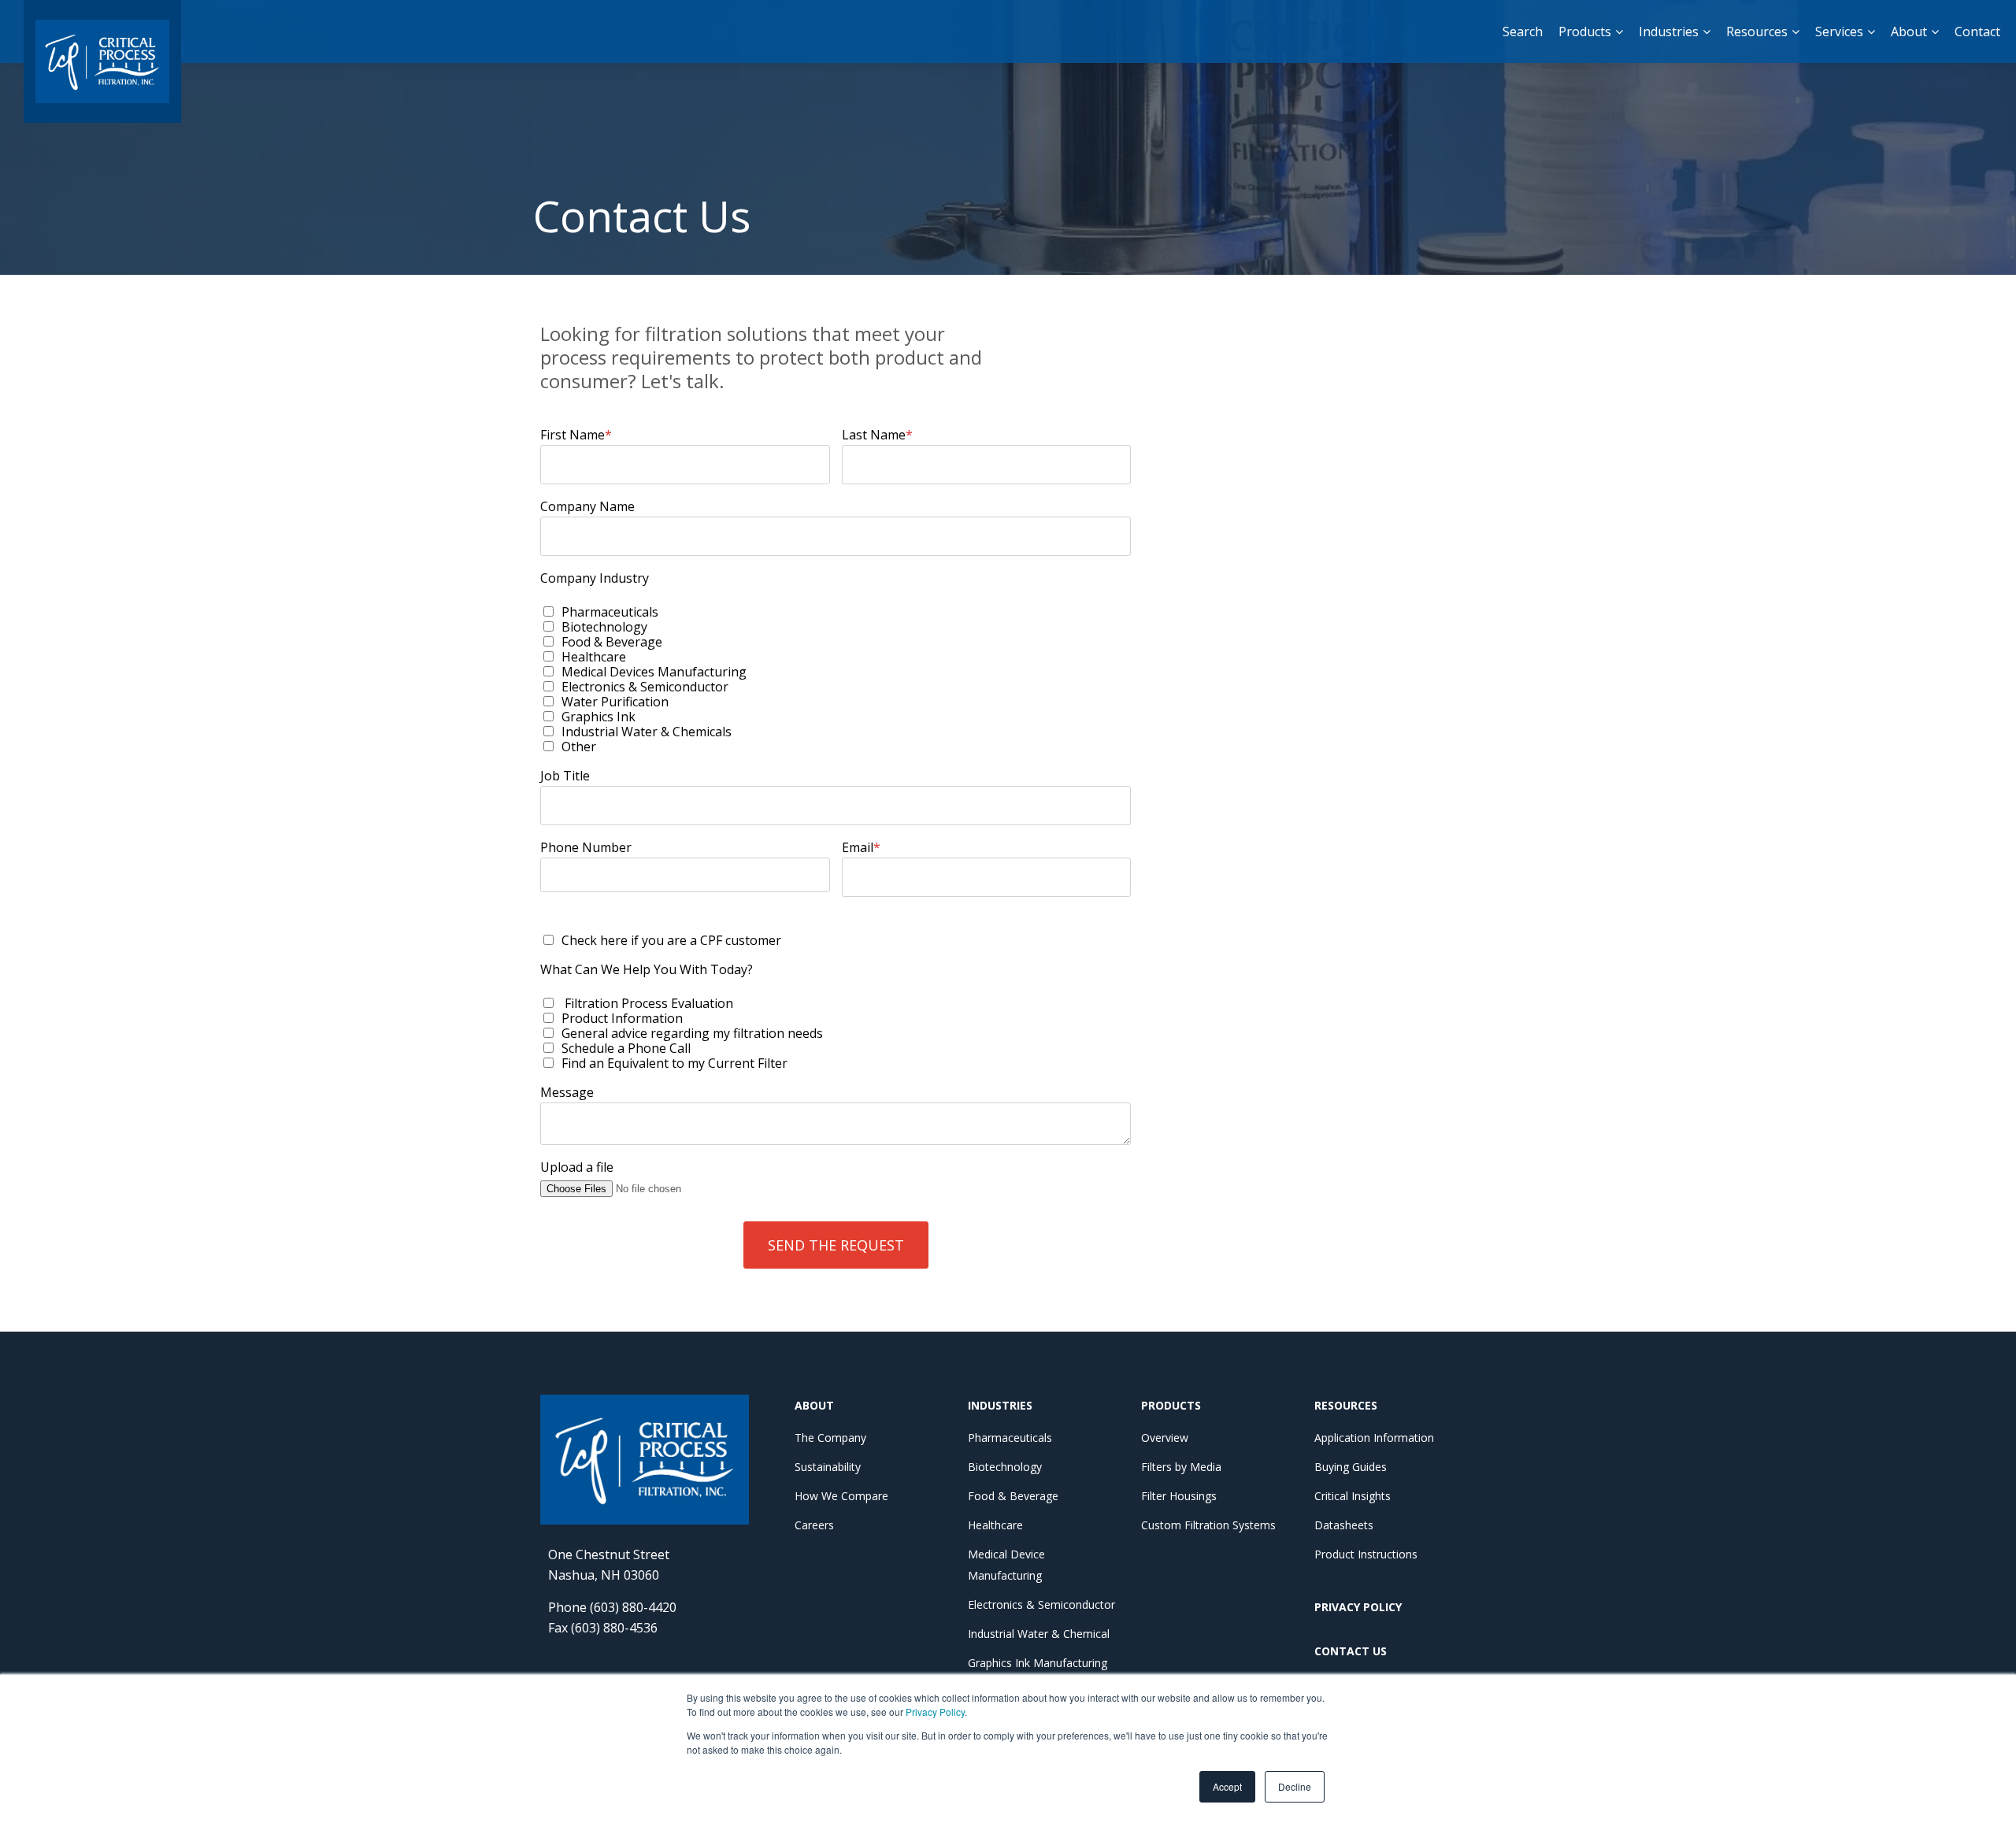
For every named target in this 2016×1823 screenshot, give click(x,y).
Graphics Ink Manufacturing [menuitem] (1038, 1663)
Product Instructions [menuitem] (1366, 1554)
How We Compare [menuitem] (841, 1496)
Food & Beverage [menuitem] (1013, 1496)
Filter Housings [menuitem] (1179, 1496)
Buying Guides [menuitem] (1351, 1467)
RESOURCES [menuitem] (1346, 1405)
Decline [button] (1295, 1786)
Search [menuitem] (1523, 31)
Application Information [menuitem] (1374, 1438)
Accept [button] (1227, 1786)
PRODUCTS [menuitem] (1171, 1405)
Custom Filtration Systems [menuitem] (1208, 1525)
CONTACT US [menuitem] (1351, 1651)
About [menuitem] (1909, 31)
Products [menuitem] (1585, 31)
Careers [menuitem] (814, 1525)
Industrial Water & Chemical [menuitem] (1039, 1634)
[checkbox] (836, 679)
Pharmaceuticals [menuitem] (1010, 1438)
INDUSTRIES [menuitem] (1000, 1405)
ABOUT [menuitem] (814, 1405)
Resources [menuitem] (1757, 31)
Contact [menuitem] (1977, 31)
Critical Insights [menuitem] (1353, 1496)
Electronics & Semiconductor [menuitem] (1041, 1604)
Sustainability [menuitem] (828, 1467)
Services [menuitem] (1839, 31)
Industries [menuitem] (1669, 31)
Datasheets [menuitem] (1344, 1525)
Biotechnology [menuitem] (1005, 1467)
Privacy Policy (935, 1712)
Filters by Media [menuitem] (1181, 1467)
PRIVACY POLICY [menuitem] (1358, 1607)
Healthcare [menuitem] (995, 1525)
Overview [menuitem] (1165, 1438)
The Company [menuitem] (830, 1438)
